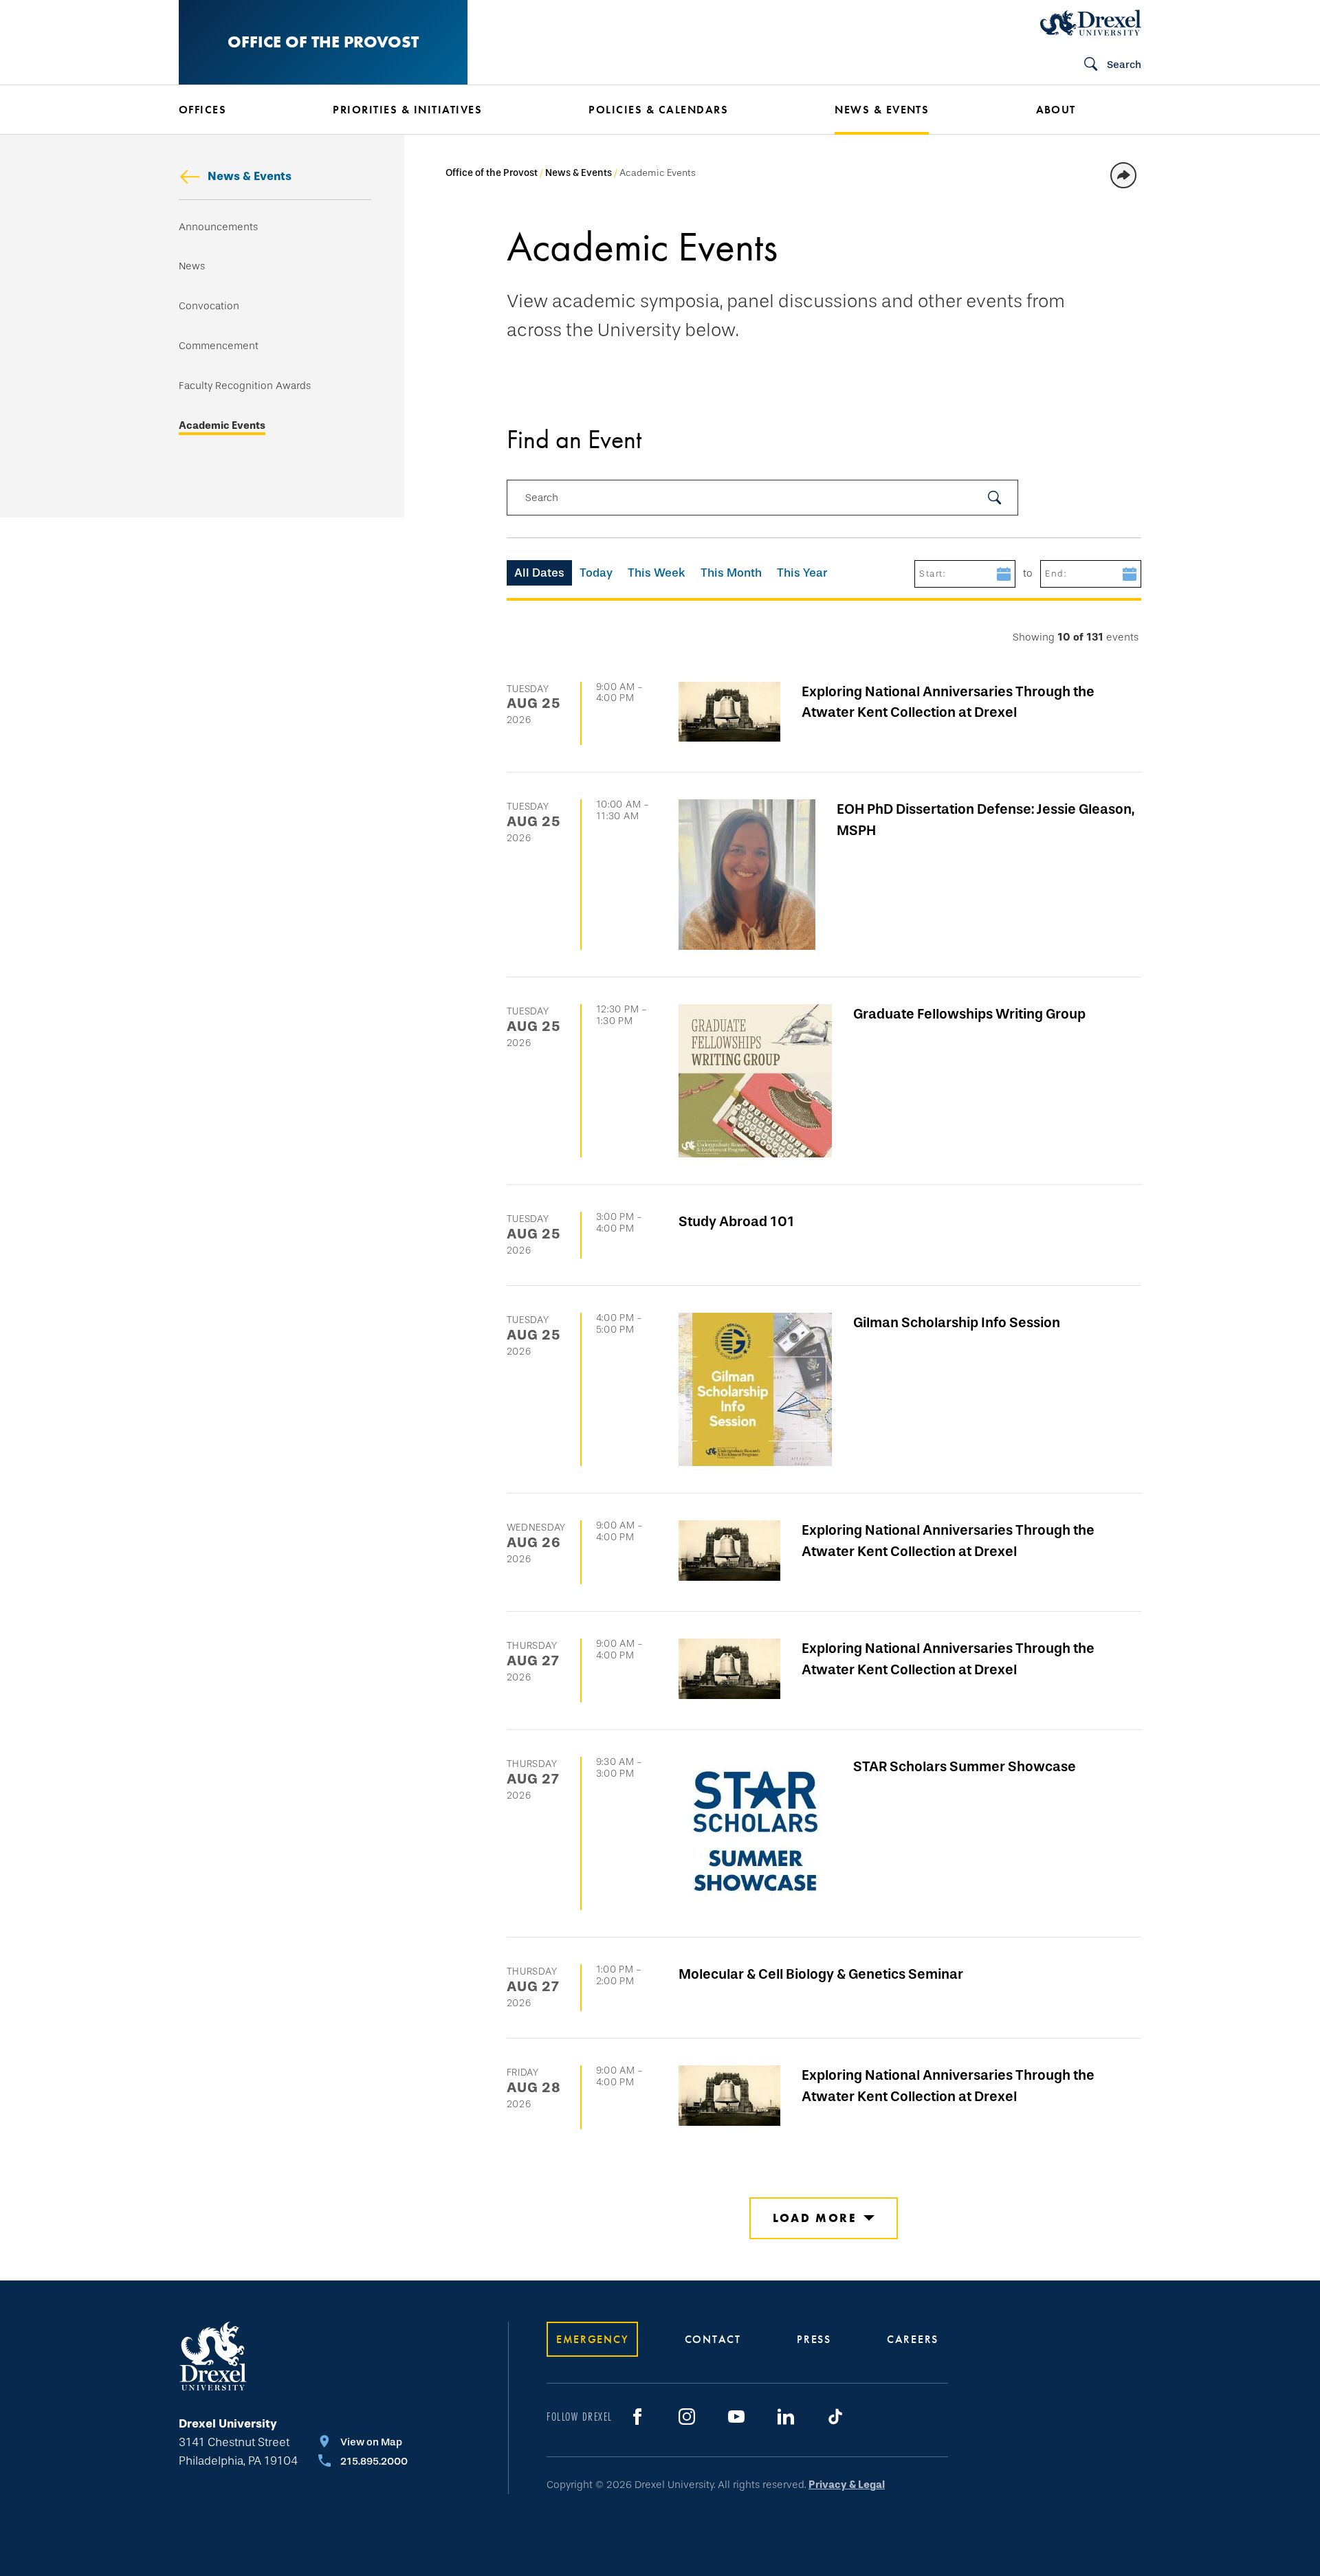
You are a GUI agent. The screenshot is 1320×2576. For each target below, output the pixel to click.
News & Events (250, 176)
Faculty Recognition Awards (245, 386)
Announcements (218, 227)
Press (814, 2339)
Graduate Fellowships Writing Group (969, 1014)
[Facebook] (637, 2417)
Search (542, 498)
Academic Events (222, 426)
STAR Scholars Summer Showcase (965, 1766)
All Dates (539, 573)
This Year (802, 573)
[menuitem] (235, 110)
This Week (657, 573)
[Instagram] (687, 2417)
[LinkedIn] (786, 2417)
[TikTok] (835, 2417)
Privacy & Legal (847, 2485)
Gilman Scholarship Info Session (957, 1322)
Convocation (209, 306)
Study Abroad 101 (737, 1221)
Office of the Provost (323, 42)
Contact (713, 2339)
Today (596, 573)
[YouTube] (736, 2417)
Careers (913, 2339)
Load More (814, 2218)
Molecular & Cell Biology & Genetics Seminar (821, 1974)
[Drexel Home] (1091, 23)
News (192, 266)
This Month (731, 573)
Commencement (219, 346)
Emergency (592, 2339)
